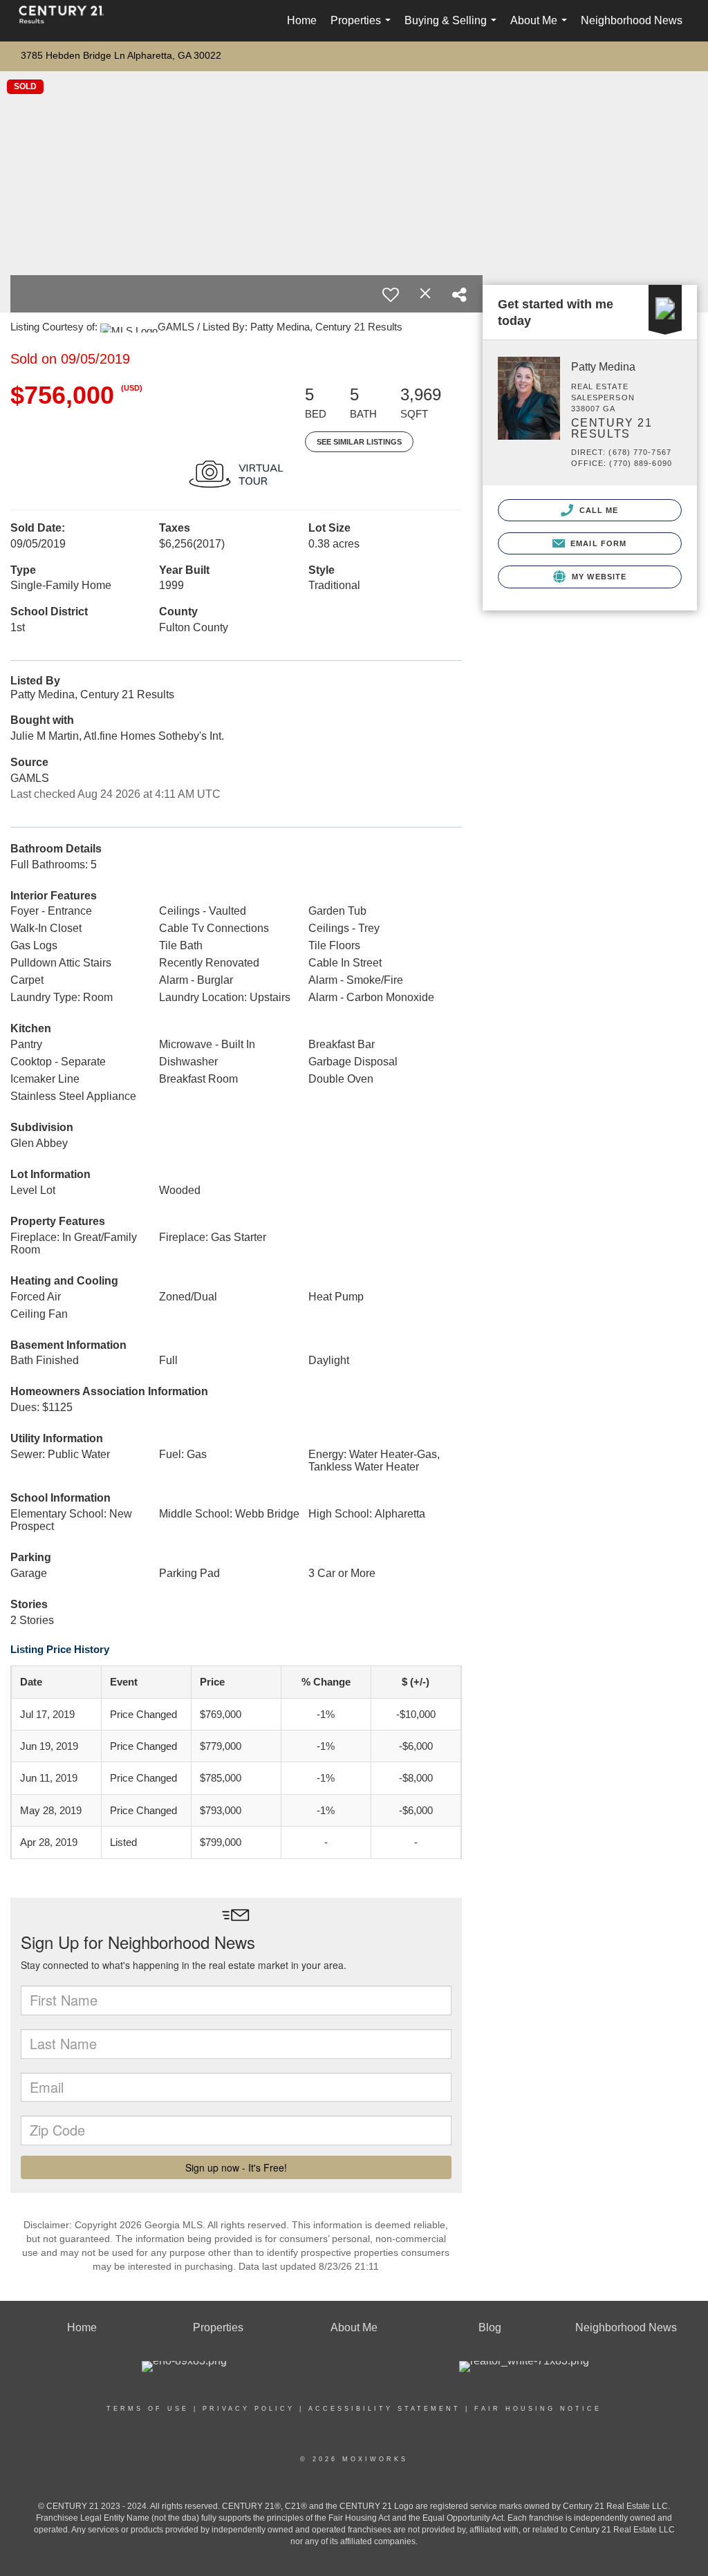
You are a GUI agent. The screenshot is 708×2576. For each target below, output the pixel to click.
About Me (541, 28)
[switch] (391, 295)
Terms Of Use (148, 2409)
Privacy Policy (249, 2409)
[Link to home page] (68, 21)
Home (302, 20)
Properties (363, 28)
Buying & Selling (453, 28)
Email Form (597, 543)
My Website (598, 577)
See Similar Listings (359, 442)
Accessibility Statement (384, 2409)
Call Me (598, 510)
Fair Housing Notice (538, 2409)
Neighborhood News (632, 20)
